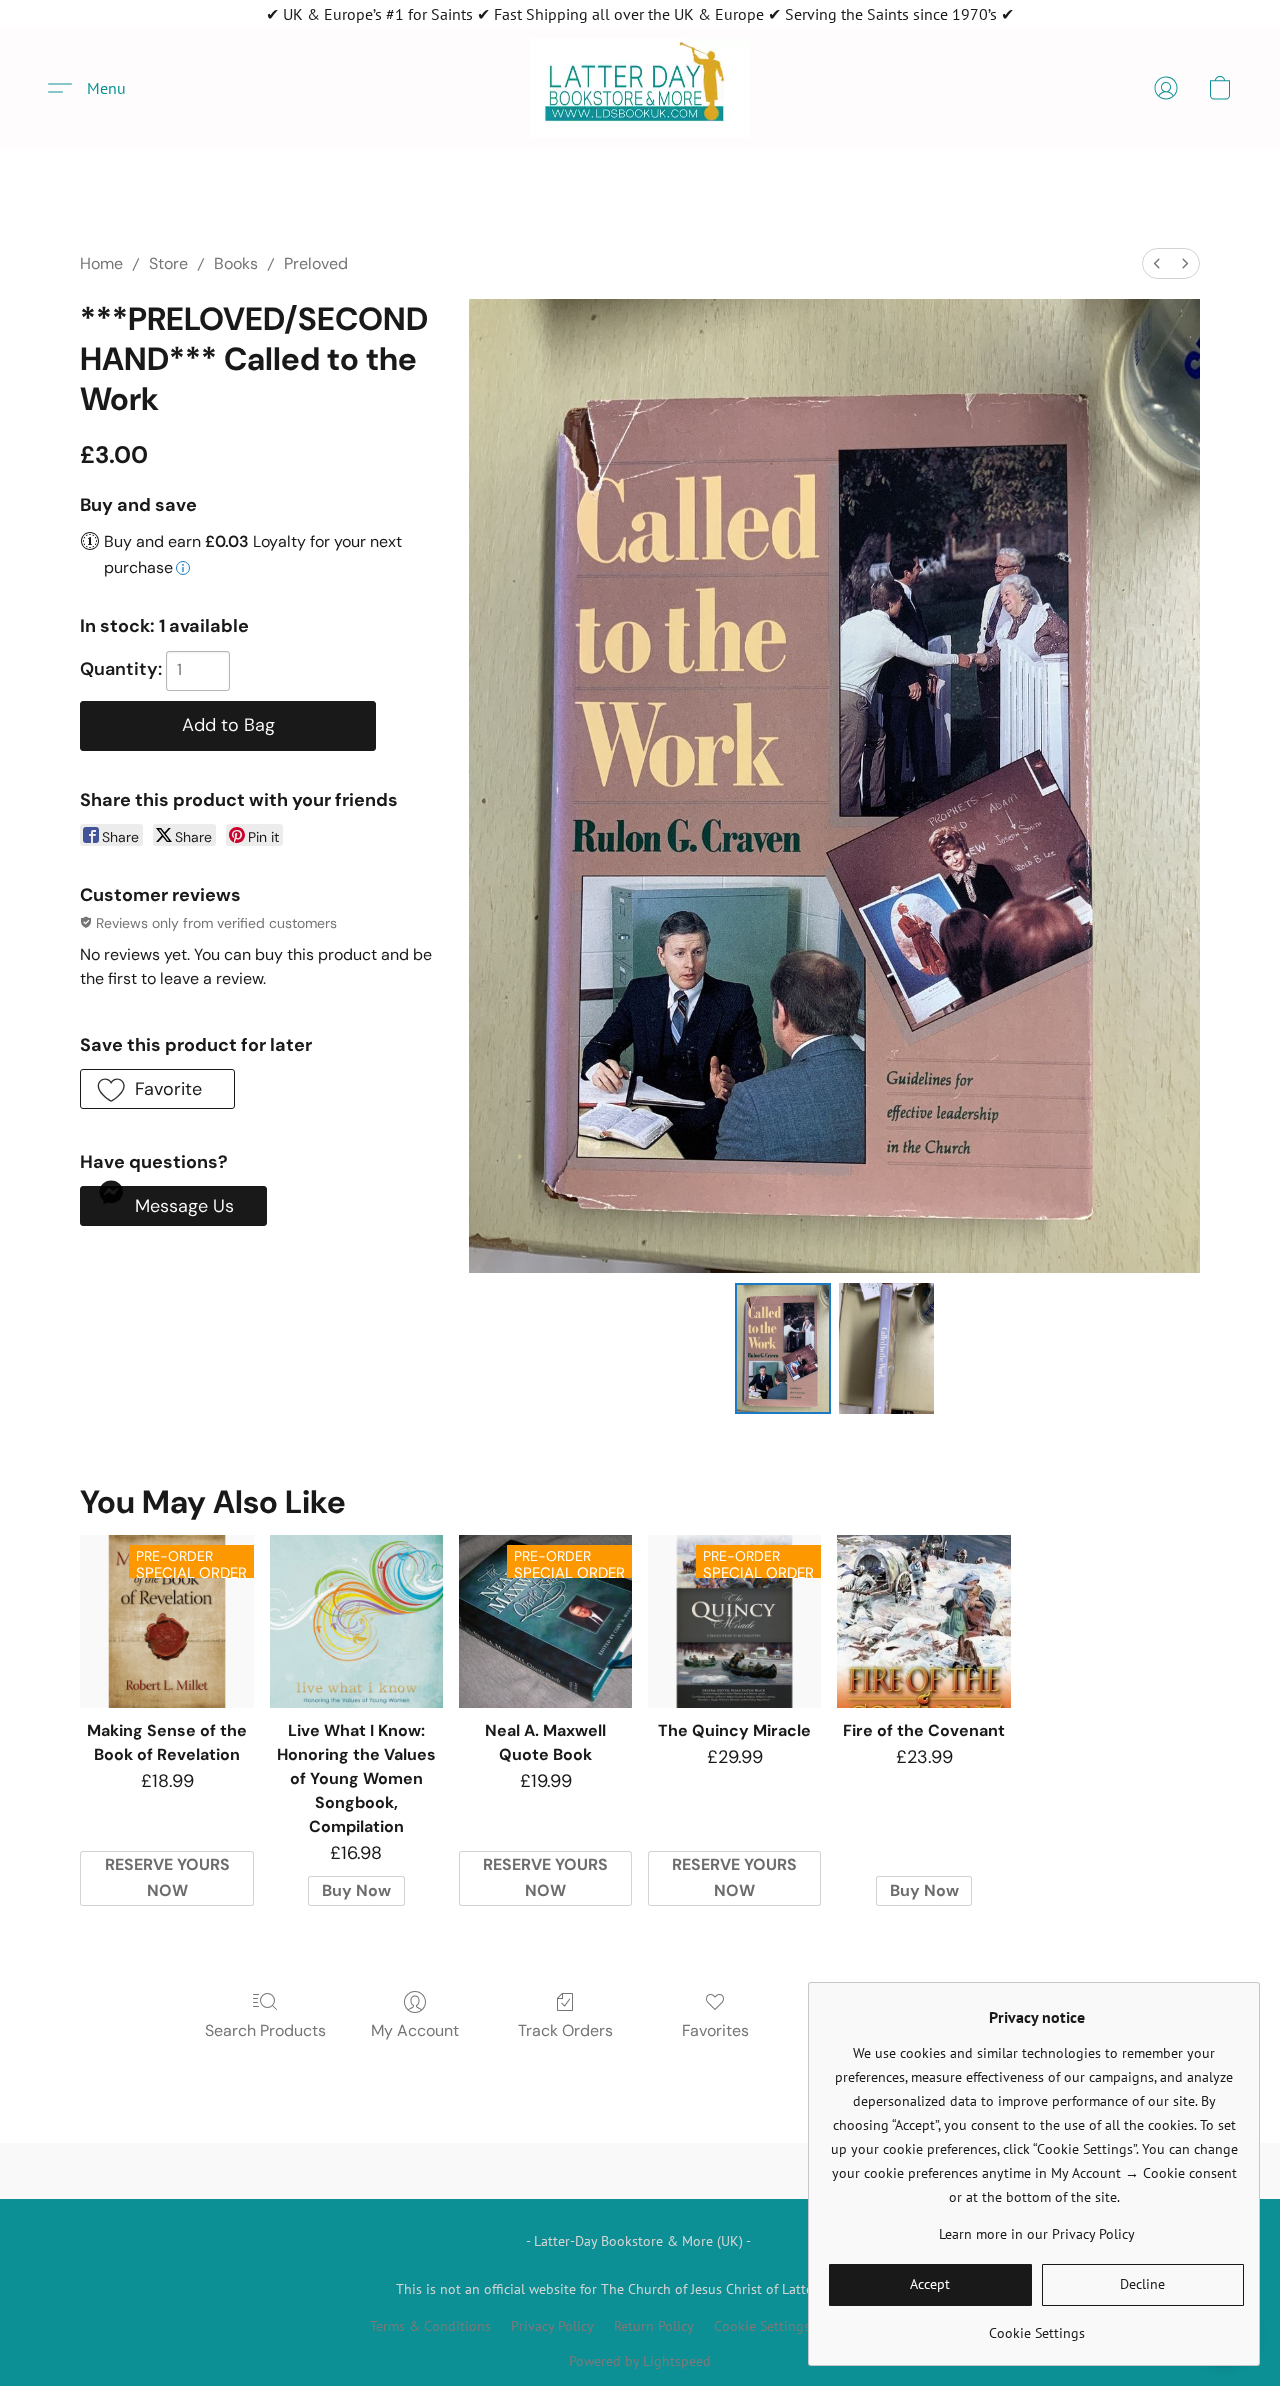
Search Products (265, 2030)
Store (168, 263)
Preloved (316, 263)
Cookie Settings (762, 2326)
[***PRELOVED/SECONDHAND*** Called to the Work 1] (887, 1348)
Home (101, 263)
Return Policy (654, 2326)
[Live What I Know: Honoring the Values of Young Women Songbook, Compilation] (356, 1621)
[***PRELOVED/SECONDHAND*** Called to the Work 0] (783, 1348)
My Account (415, 2030)
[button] (640, 88)
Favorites (715, 2030)
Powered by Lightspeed (640, 2361)
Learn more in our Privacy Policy (1037, 2234)
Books (236, 263)
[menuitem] (1157, 263)
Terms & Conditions (430, 2326)
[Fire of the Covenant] (923, 1621)
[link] (1036, 2325)
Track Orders (565, 2030)
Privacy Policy (552, 2326)
